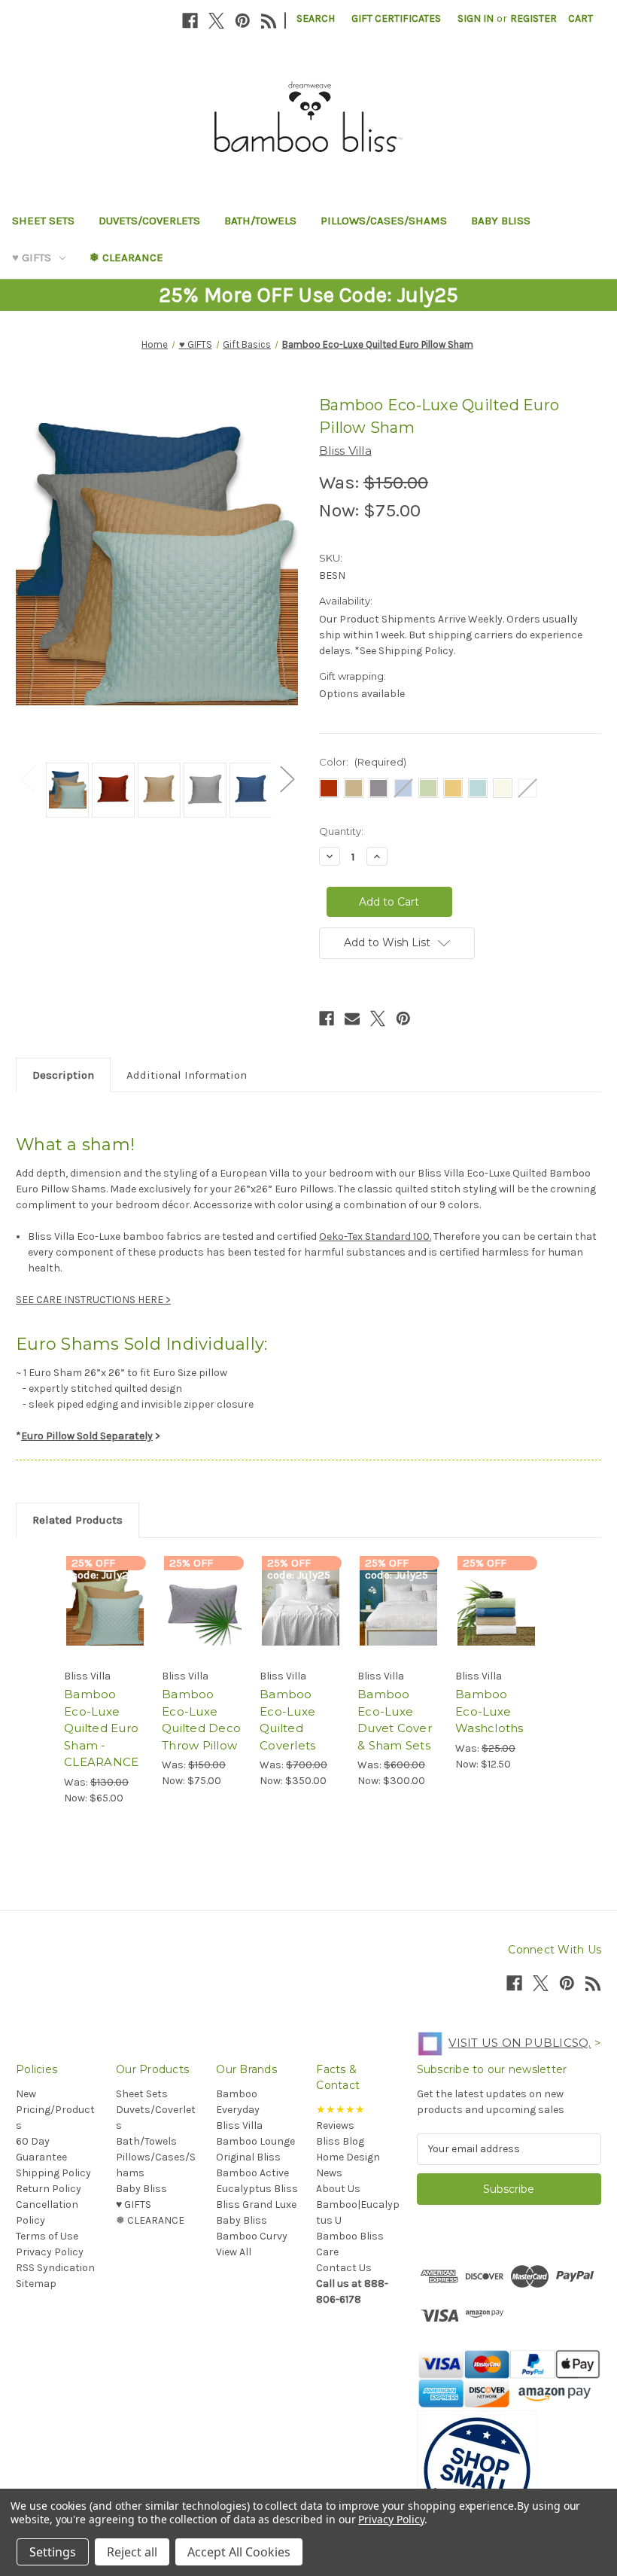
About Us (338, 2189)
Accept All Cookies (239, 2552)
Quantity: (341, 831)
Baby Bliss (501, 221)
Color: (363, 762)
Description (63, 1075)
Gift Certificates (396, 18)
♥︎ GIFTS (32, 257)
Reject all (132, 2552)
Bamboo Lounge (255, 2141)
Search (316, 18)
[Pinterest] (243, 21)
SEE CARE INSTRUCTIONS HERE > (93, 1300)
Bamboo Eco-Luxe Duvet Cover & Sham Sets (395, 1720)
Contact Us (344, 2268)
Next (287, 779)
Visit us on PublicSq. (520, 2043)
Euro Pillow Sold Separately (87, 1436)
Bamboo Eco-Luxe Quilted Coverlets (287, 1720)
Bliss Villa (239, 2125)
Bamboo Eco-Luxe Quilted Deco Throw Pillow (201, 1720)
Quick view (105, 1588)
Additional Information (187, 1075)
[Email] (352, 1019)
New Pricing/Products (55, 2110)
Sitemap (36, 2284)
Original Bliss (248, 2157)
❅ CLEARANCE (126, 257)
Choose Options (105, 1625)
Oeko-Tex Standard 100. (375, 1236)
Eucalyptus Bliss (257, 2189)
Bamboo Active (252, 2173)
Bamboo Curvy (252, 2236)
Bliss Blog (340, 2141)
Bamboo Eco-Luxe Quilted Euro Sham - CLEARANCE (101, 1728)
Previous (27, 779)
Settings (53, 2552)
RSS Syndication (55, 2268)
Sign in (476, 18)
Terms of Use (47, 2236)
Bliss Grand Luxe (256, 2205)
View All (234, 2252)
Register (533, 18)
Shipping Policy (53, 2173)
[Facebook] (190, 21)
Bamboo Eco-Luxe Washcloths (489, 1711)
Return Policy (49, 2189)
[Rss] (269, 21)
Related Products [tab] (78, 1520)
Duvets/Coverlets (149, 221)
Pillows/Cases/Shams (384, 221)
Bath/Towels (260, 221)
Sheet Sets (43, 221)
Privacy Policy (50, 2252)
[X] (216, 21)
